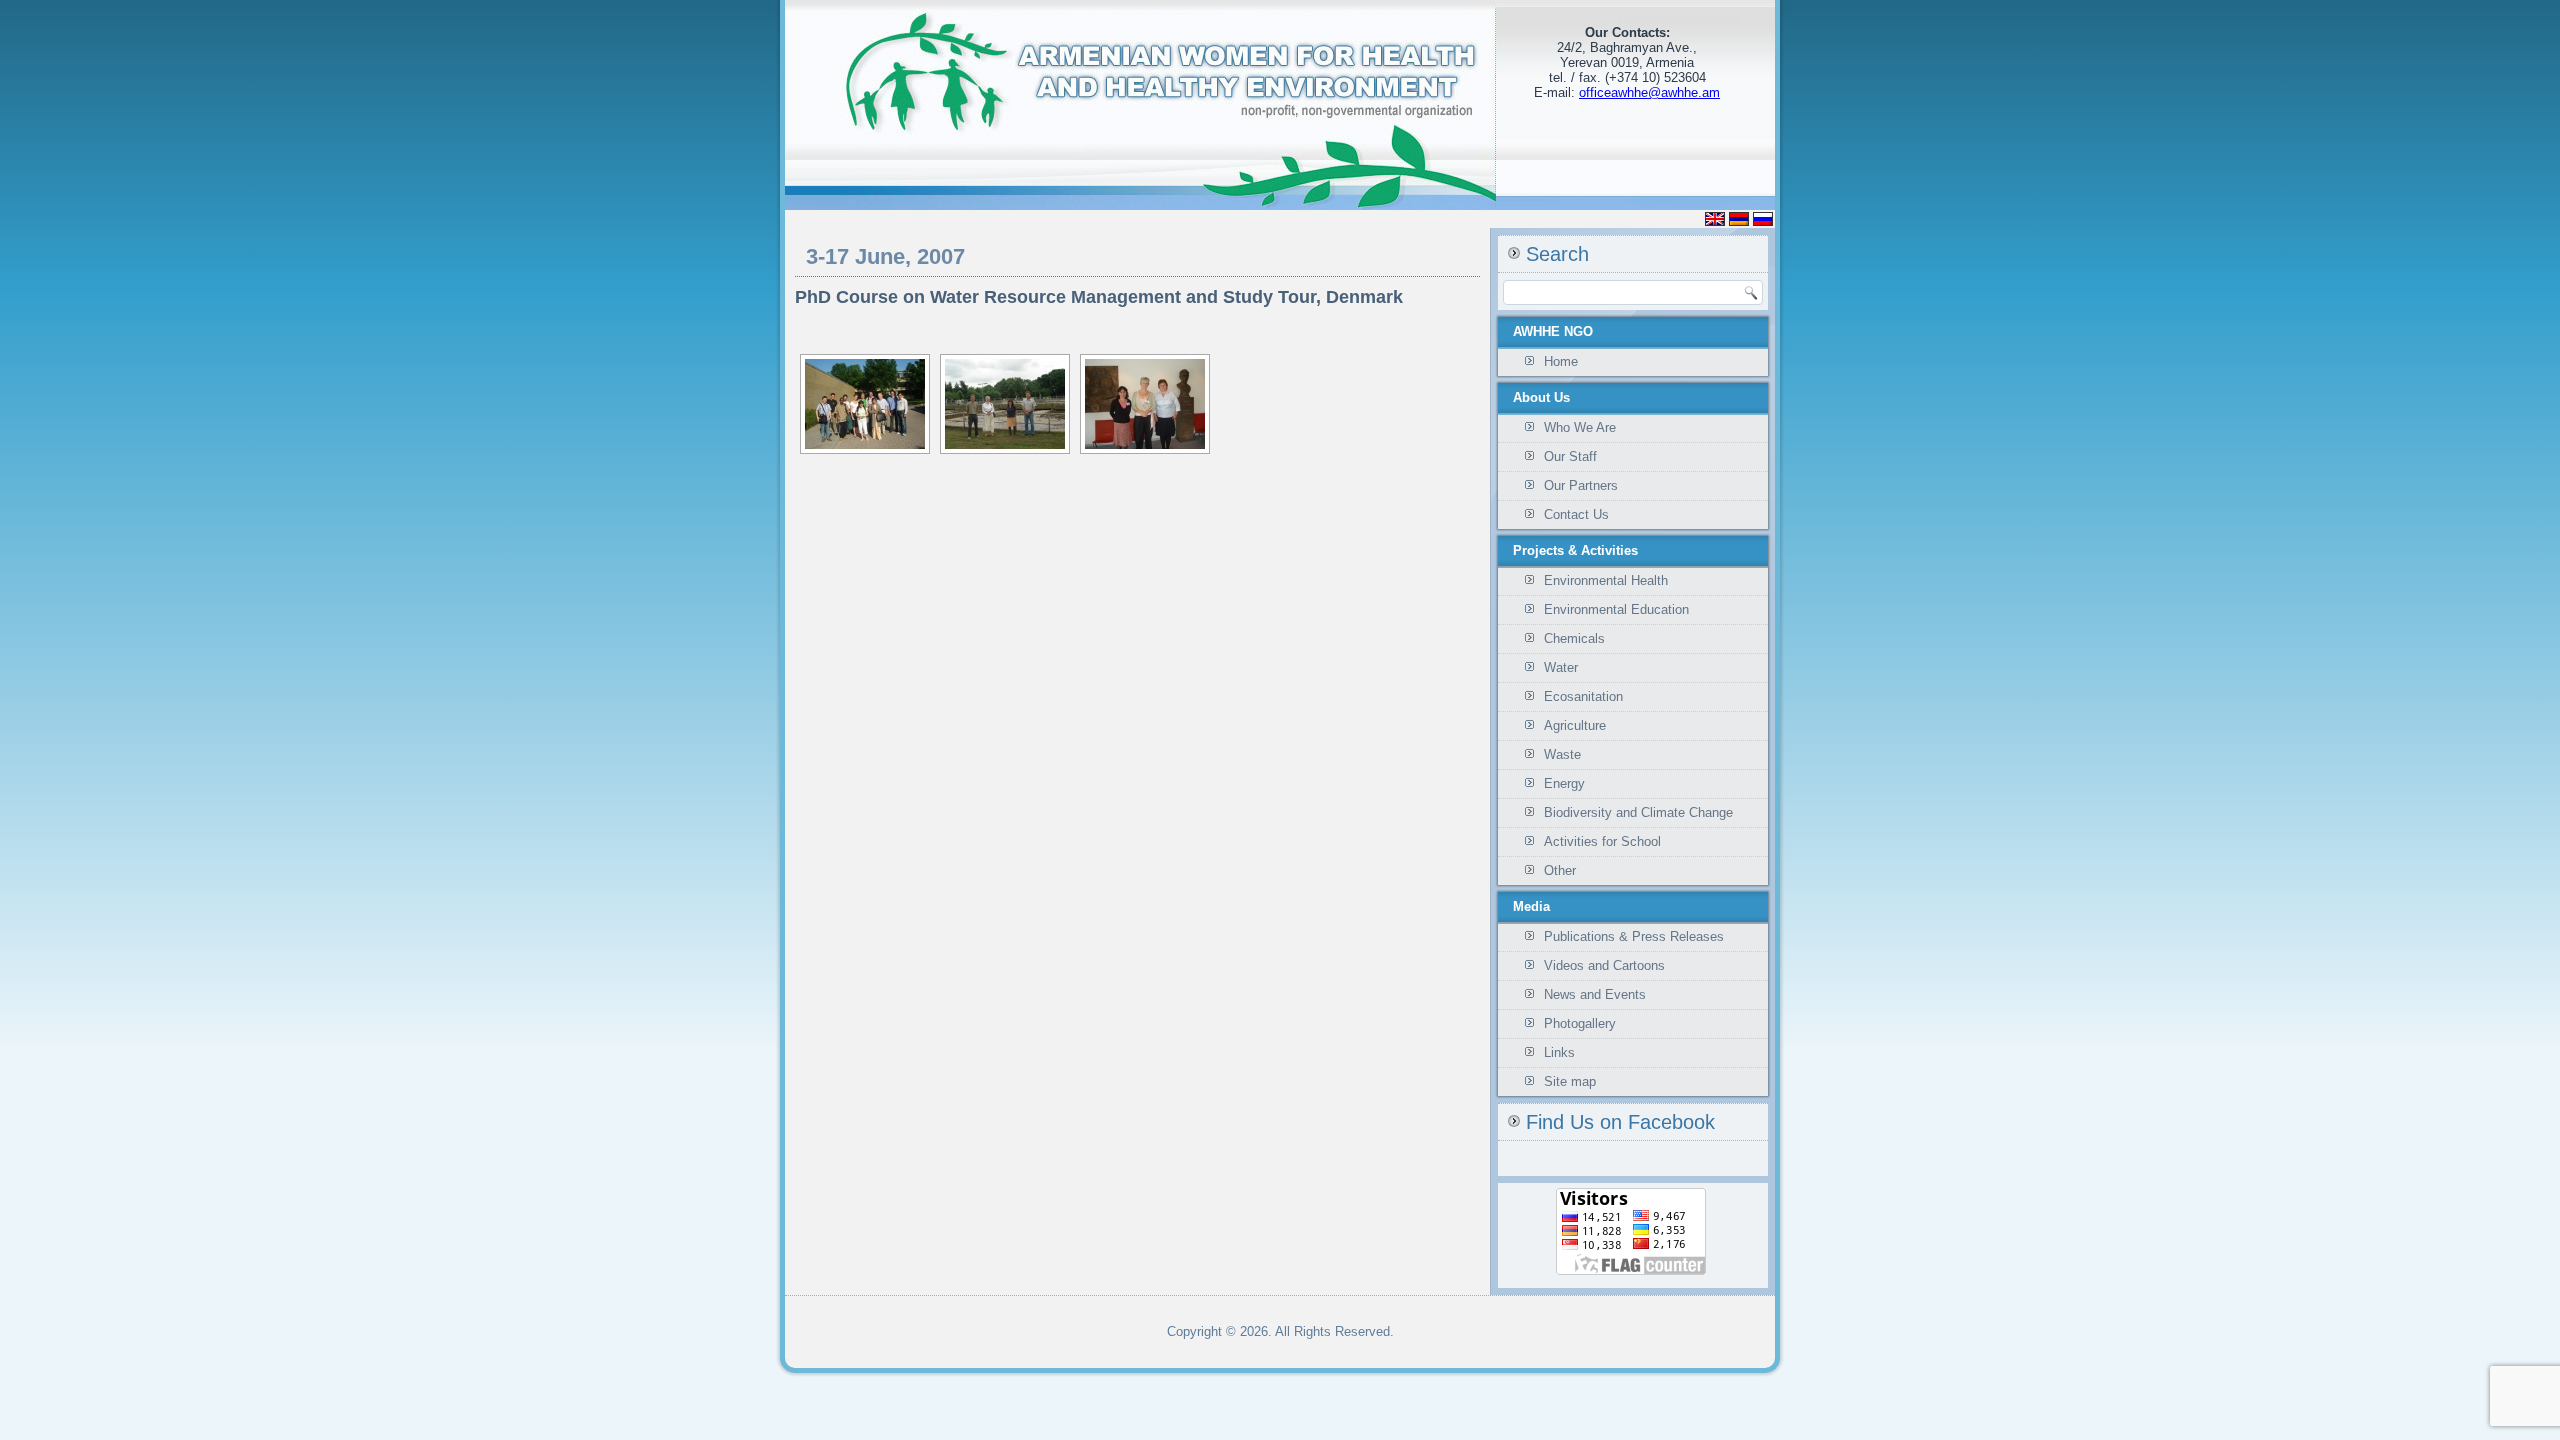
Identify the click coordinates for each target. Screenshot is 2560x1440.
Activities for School (1602, 841)
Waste (1562, 754)
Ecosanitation (1583, 696)
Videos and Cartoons (1604, 965)
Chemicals (1574, 638)
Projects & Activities (1575, 550)
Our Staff (1570, 456)
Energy (1564, 783)
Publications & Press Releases (1634, 936)
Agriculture (1575, 725)
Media (1531, 906)
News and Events (1595, 994)
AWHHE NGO (1553, 331)
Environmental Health (1606, 580)
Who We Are (1580, 427)
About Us (1541, 397)
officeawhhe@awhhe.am (1649, 92)
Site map (1570, 1081)
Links (1559, 1052)
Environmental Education (1616, 609)
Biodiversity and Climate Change (1638, 812)
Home (1561, 361)
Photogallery (1580, 1023)
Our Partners (1581, 485)
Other (1560, 870)
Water (1561, 667)
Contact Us (1576, 514)
